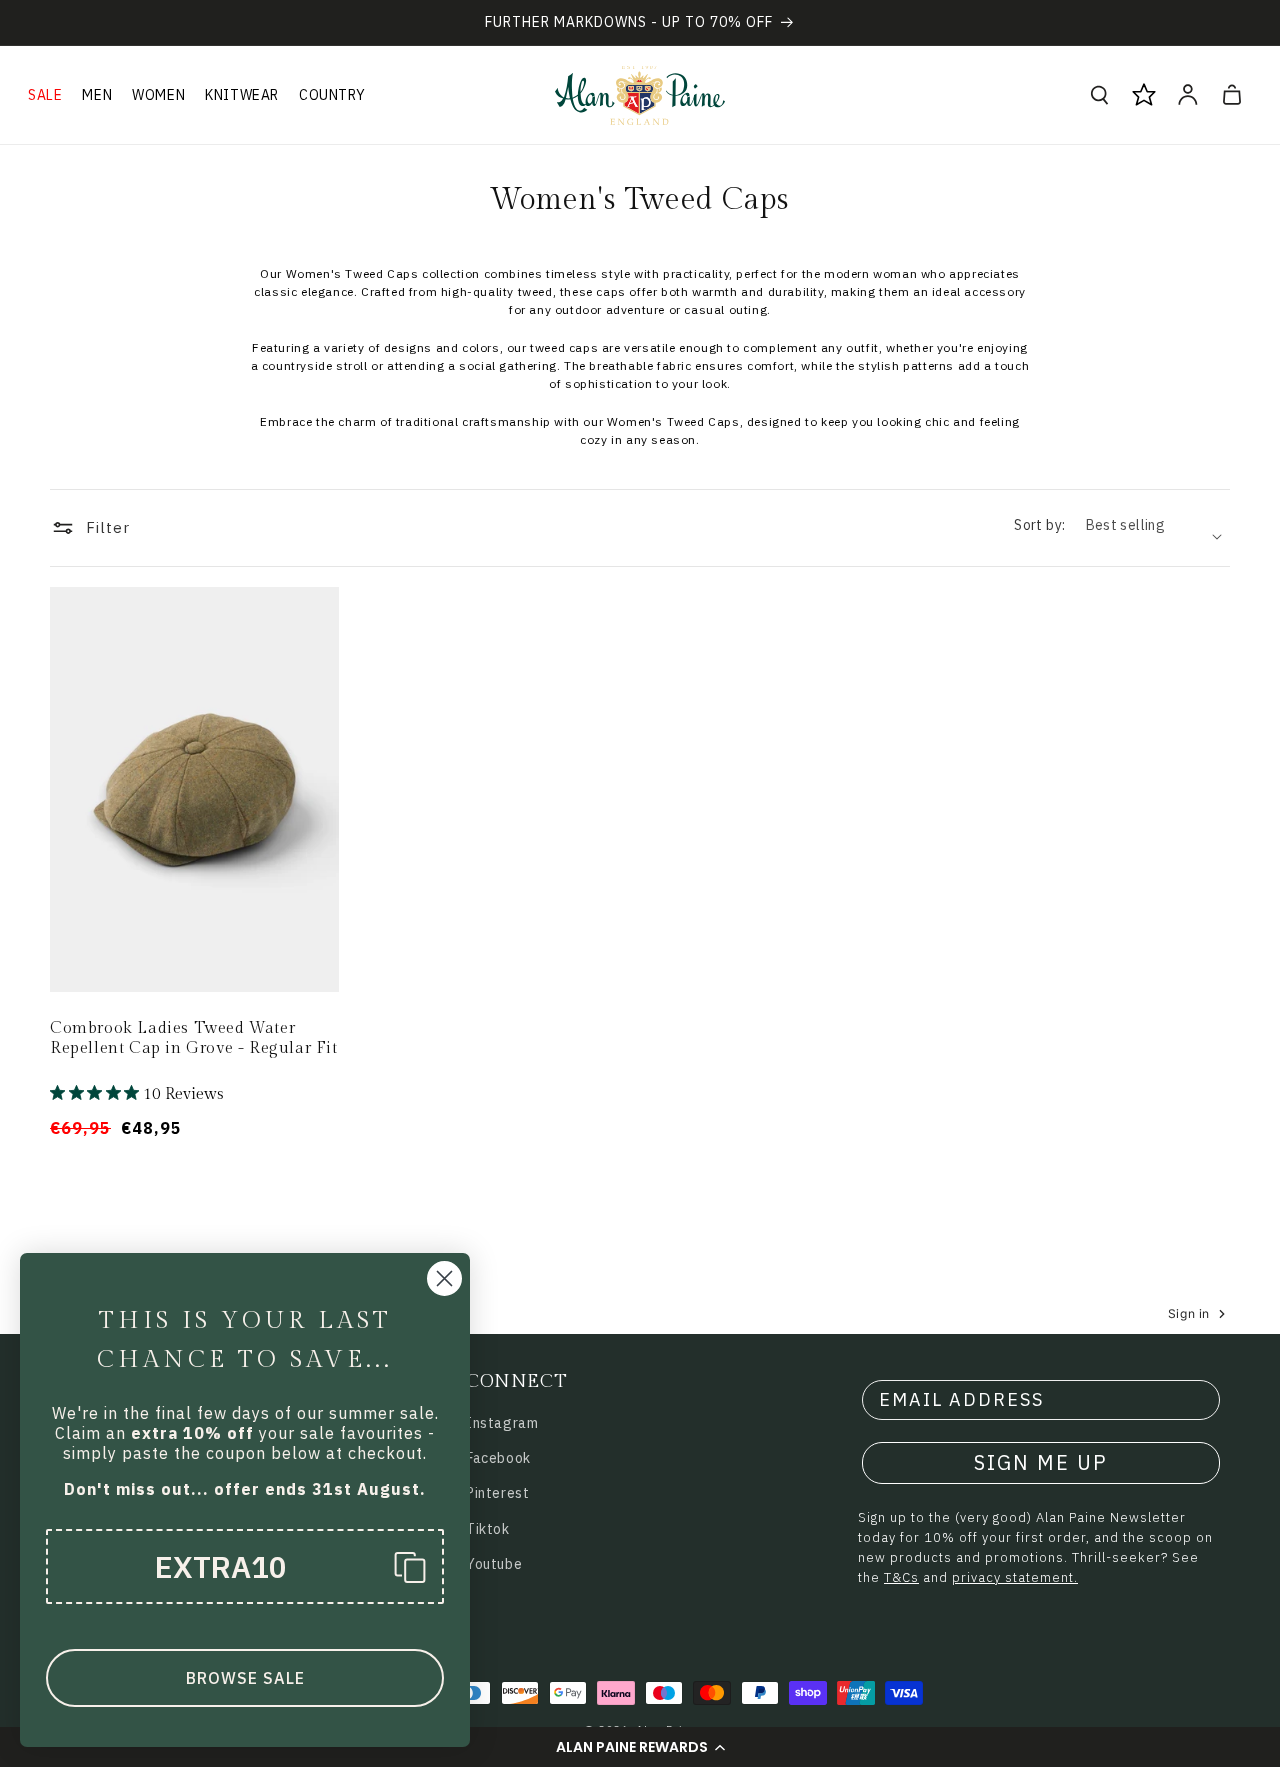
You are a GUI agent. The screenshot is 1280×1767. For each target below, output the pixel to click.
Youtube (494, 1564)
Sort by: (1039, 525)
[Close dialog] (444, 1278)
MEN (97, 95)
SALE (45, 95)
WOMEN (158, 95)
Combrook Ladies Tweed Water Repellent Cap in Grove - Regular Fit (194, 1039)
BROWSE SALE (245, 1678)
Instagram (502, 1423)
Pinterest (497, 1493)
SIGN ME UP (1041, 1462)
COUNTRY (332, 95)
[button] (640, 1747)
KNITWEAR (242, 95)
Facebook (498, 1458)
